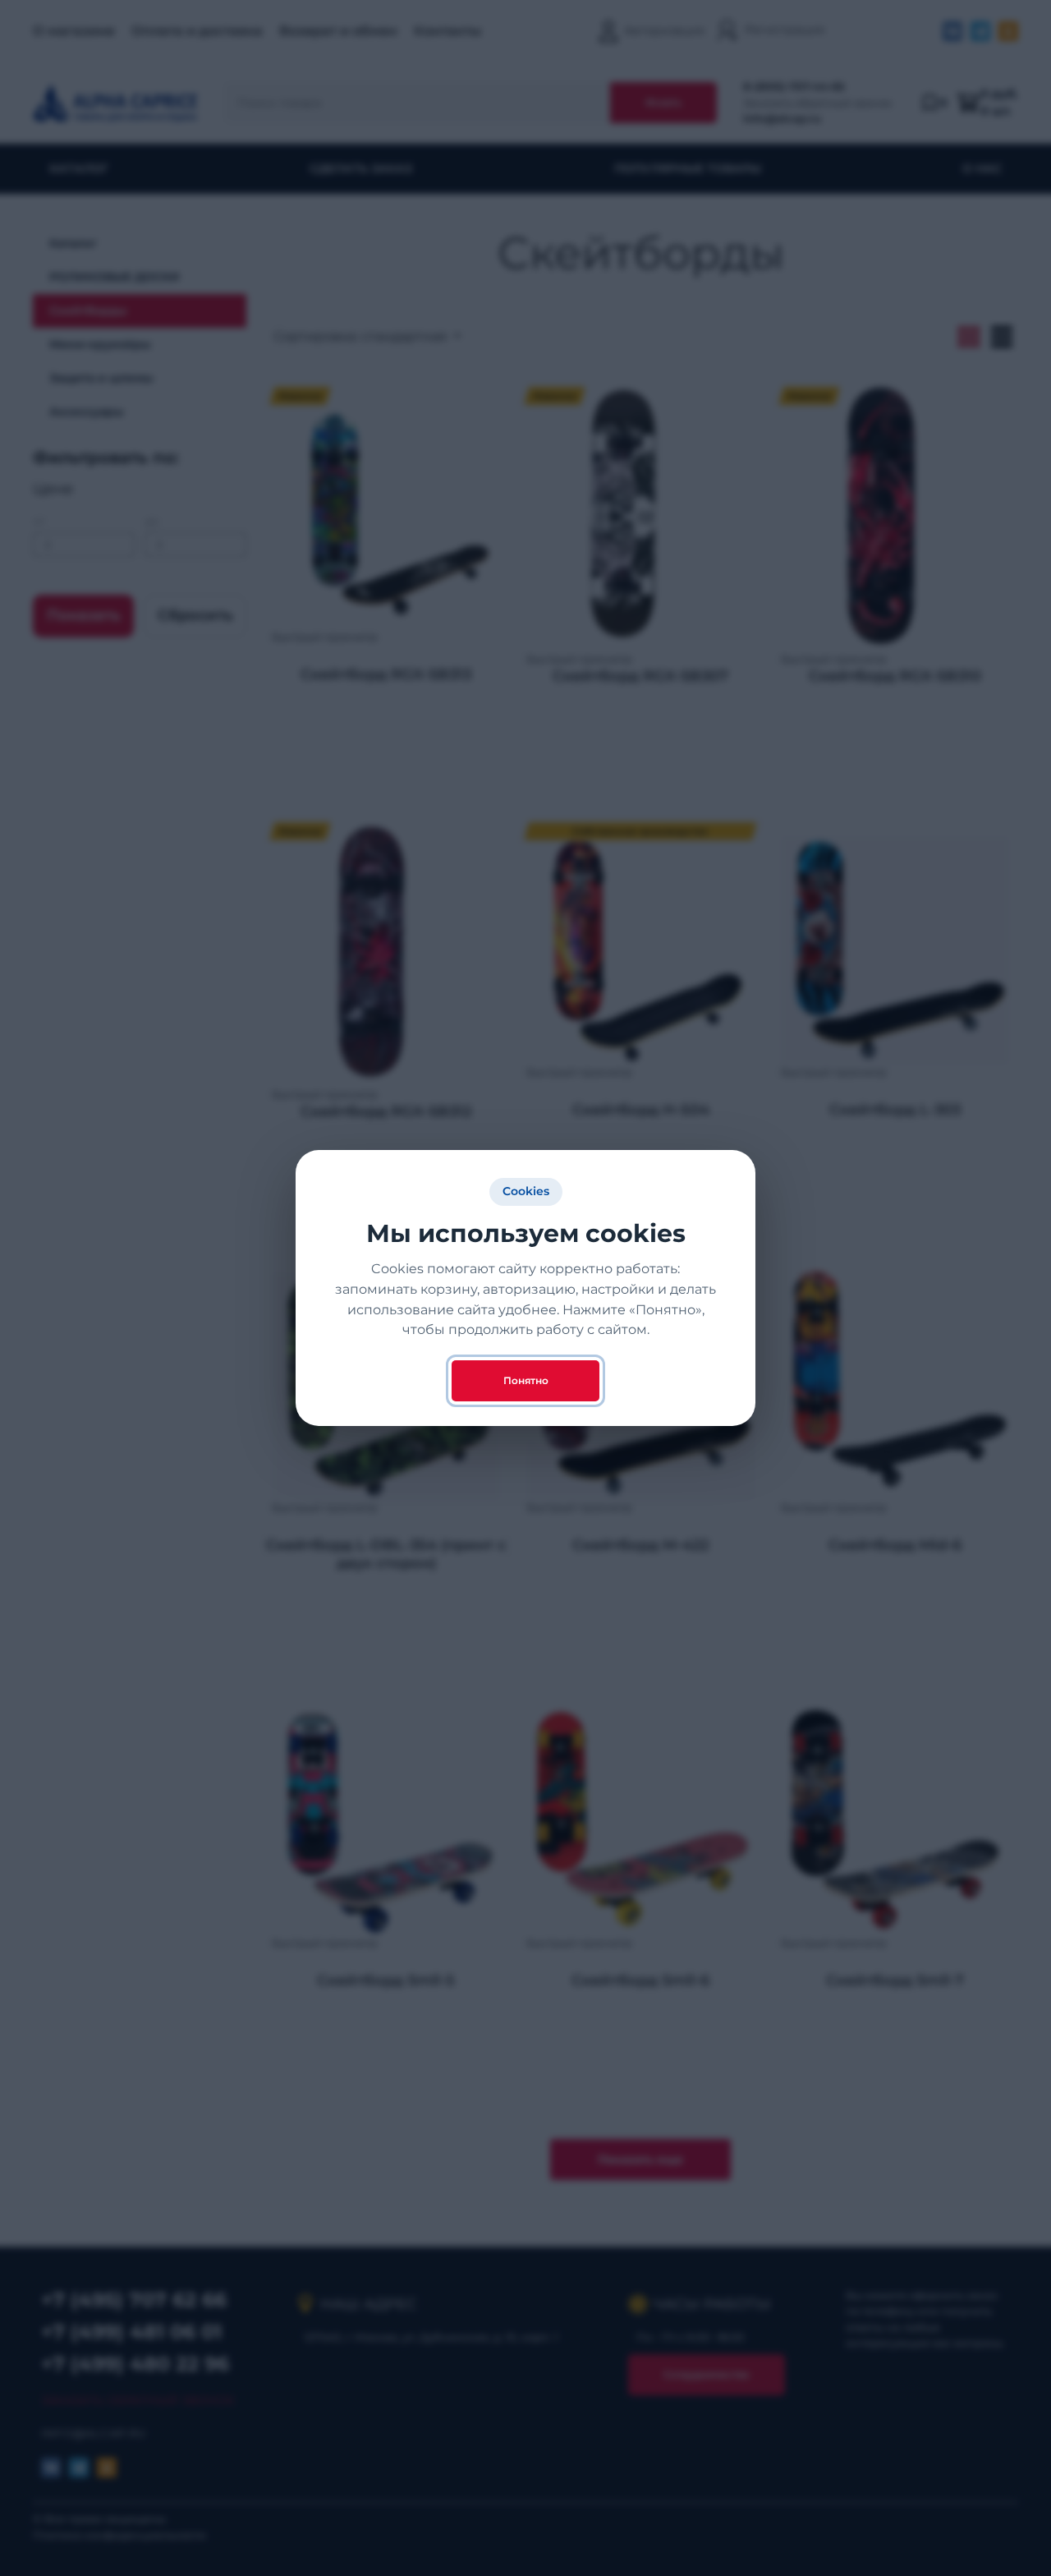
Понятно (526, 1380)
